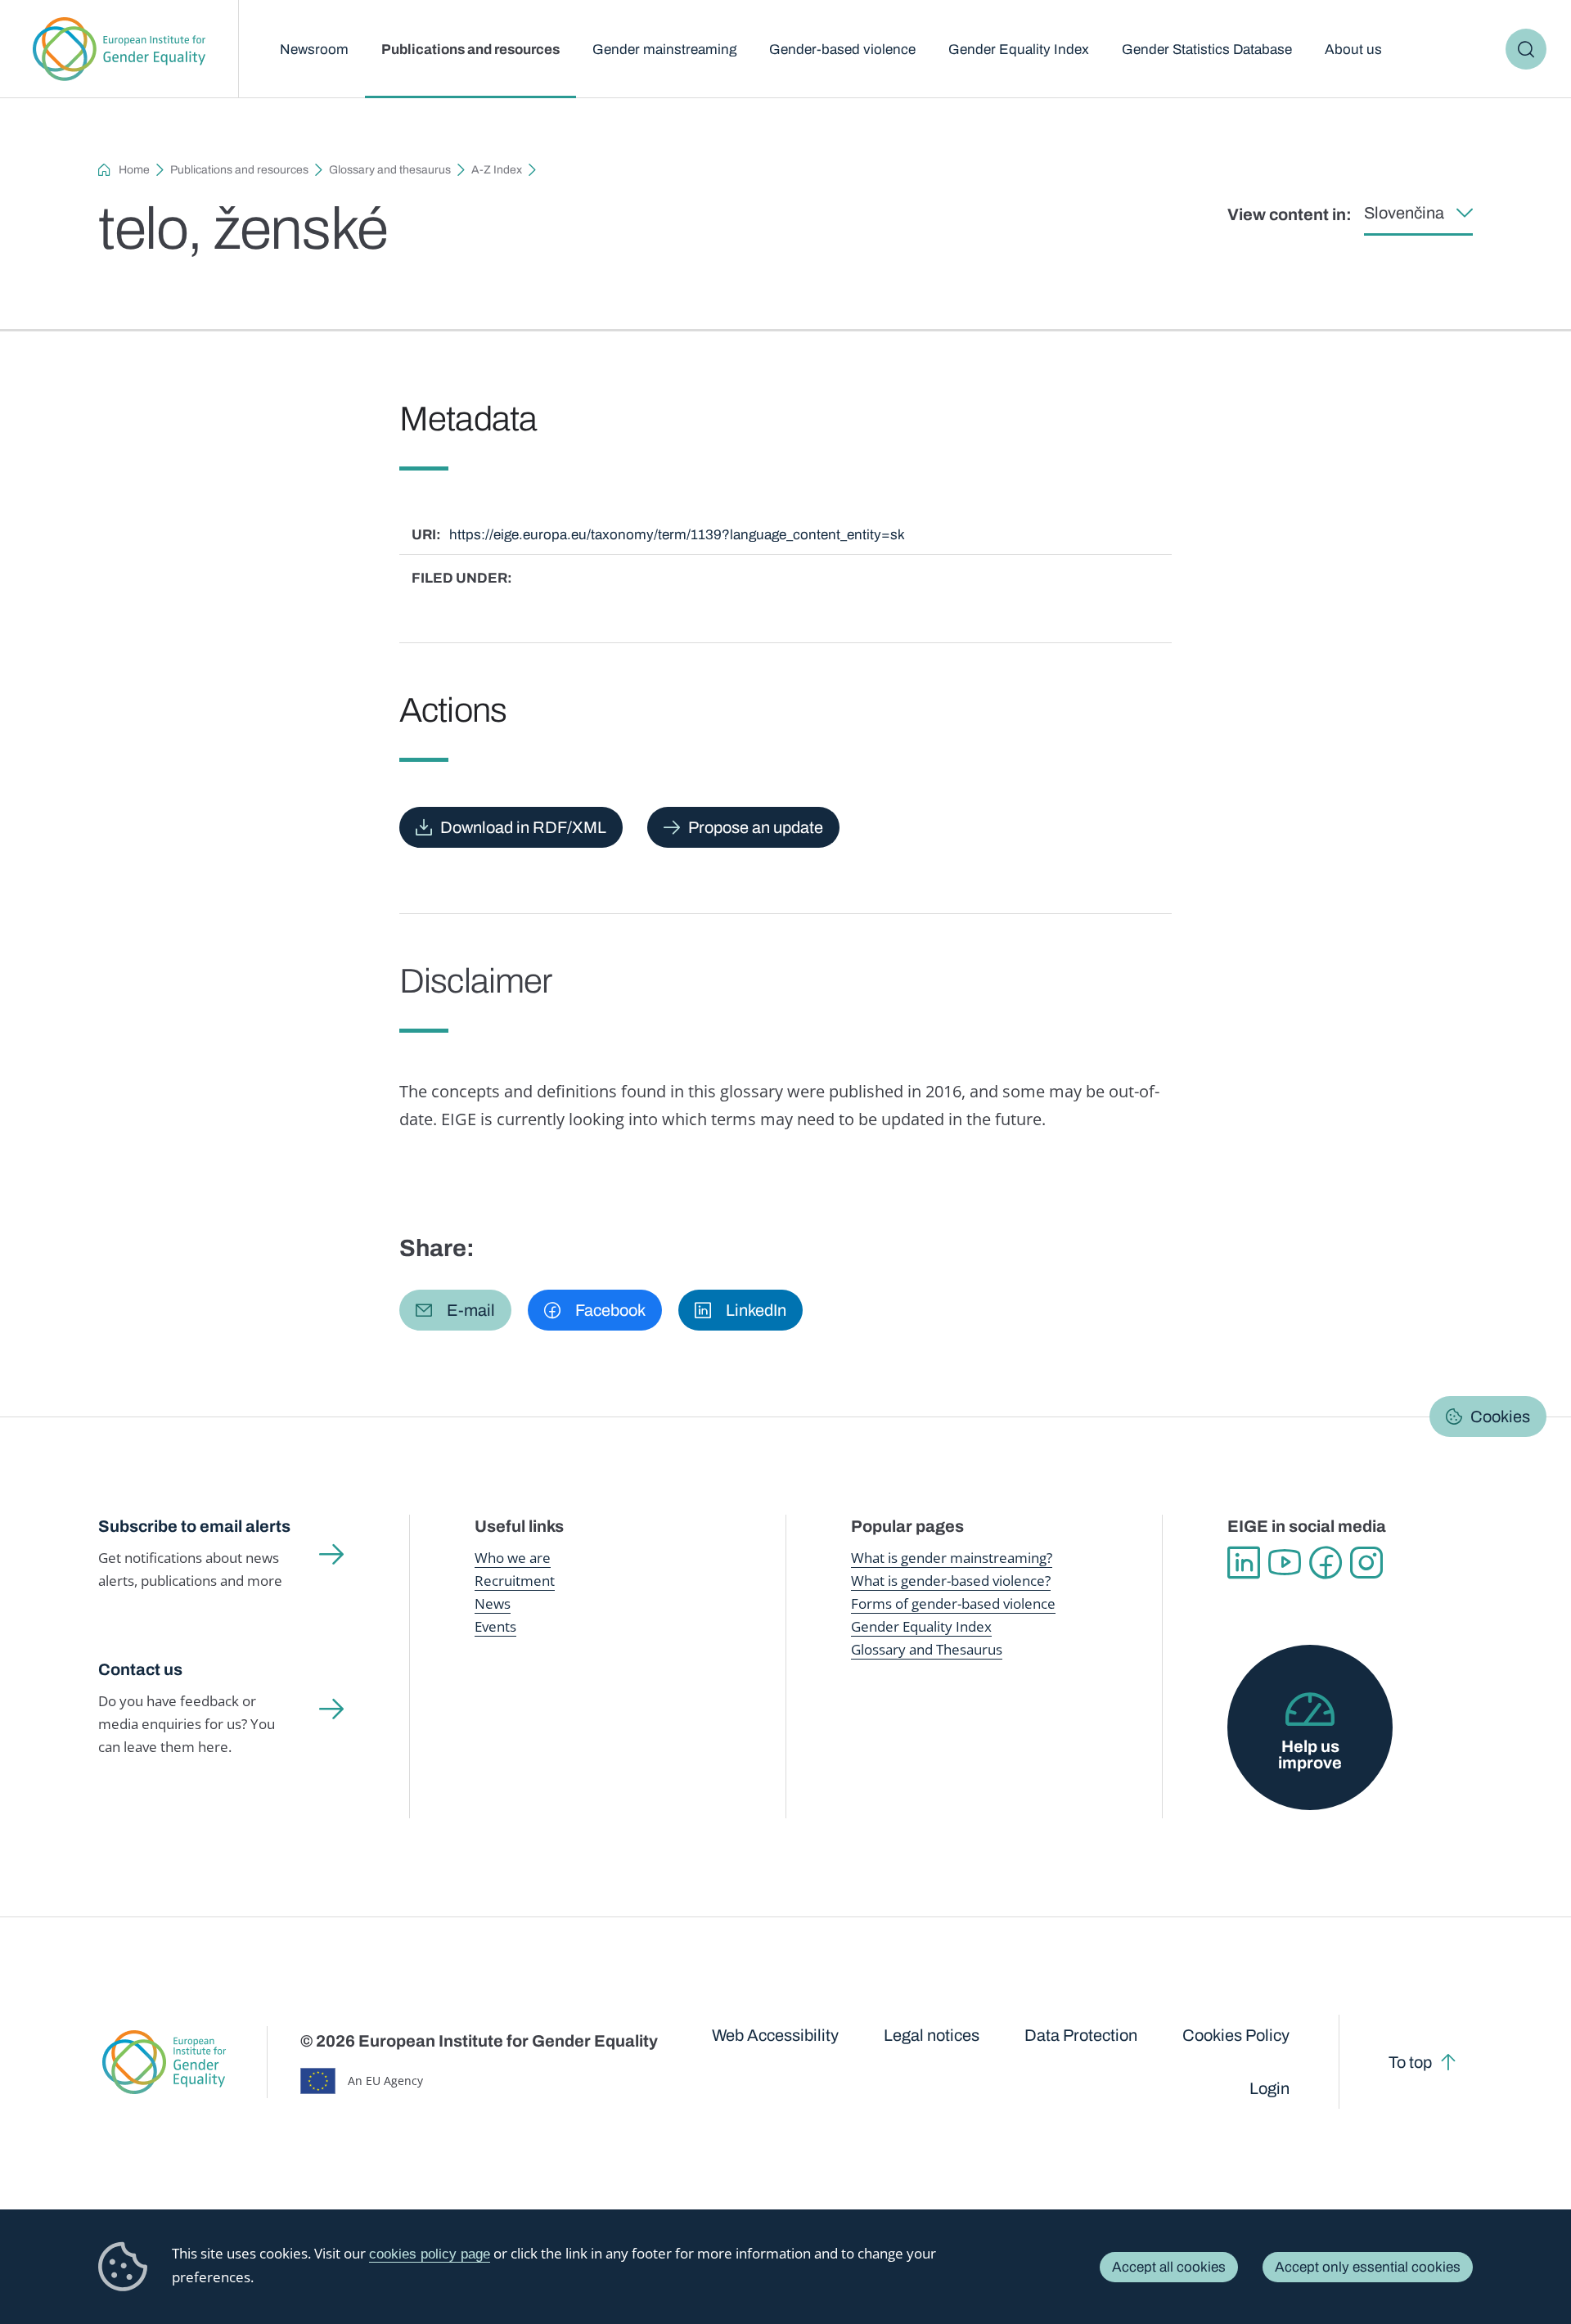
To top (1410, 2062)
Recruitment (515, 1581)
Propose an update (756, 827)
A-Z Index (497, 170)
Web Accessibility (775, 2035)
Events (495, 1626)
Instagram (1366, 1563)
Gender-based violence (842, 50)
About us (1353, 50)
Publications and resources (470, 50)
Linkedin (1244, 1563)
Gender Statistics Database (1207, 50)
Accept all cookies (1169, 2267)
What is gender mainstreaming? (952, 1558)
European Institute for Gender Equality (119, 49)
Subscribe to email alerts (194, 1526)
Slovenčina (1404, 213)
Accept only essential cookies (1368, 2267)
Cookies (1500, 1416)
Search (1526, 49)
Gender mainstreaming (664, 50)
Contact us (140, 1669)
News (493, 1603)
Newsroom (314, 50)
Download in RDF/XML (523, 827)
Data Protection (1081, 2035)
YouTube (1285, 1563)
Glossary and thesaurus (390, 170)
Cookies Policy (1236, 2035)
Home (134, 170)
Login (1269, 2088)
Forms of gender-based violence (953, 1603)
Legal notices (932, 2035)
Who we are (513, 1558)
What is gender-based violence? (951, 1581)
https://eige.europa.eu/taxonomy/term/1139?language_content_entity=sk (677, 535)
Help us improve (1310, 1754)
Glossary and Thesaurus (927, 1649)
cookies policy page (430, 2254)
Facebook (1326, 1563)
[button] (455, 1310)
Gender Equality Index (1019, 50)
